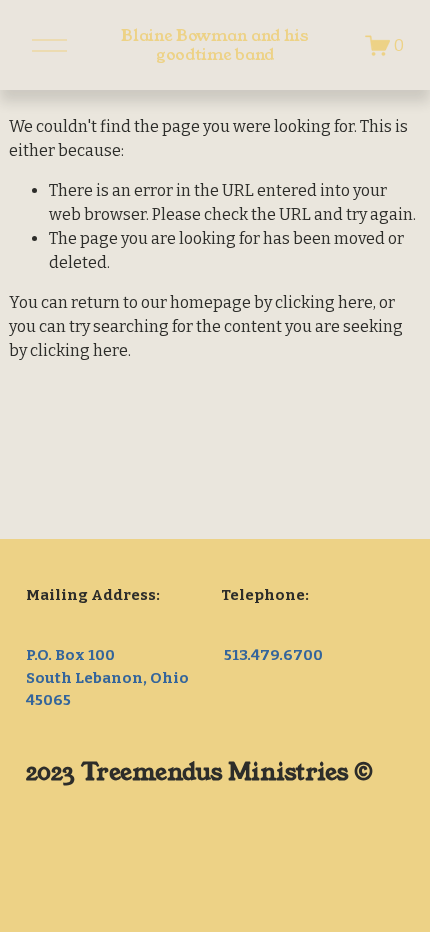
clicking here (324, 302)
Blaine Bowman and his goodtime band (214, 45)
